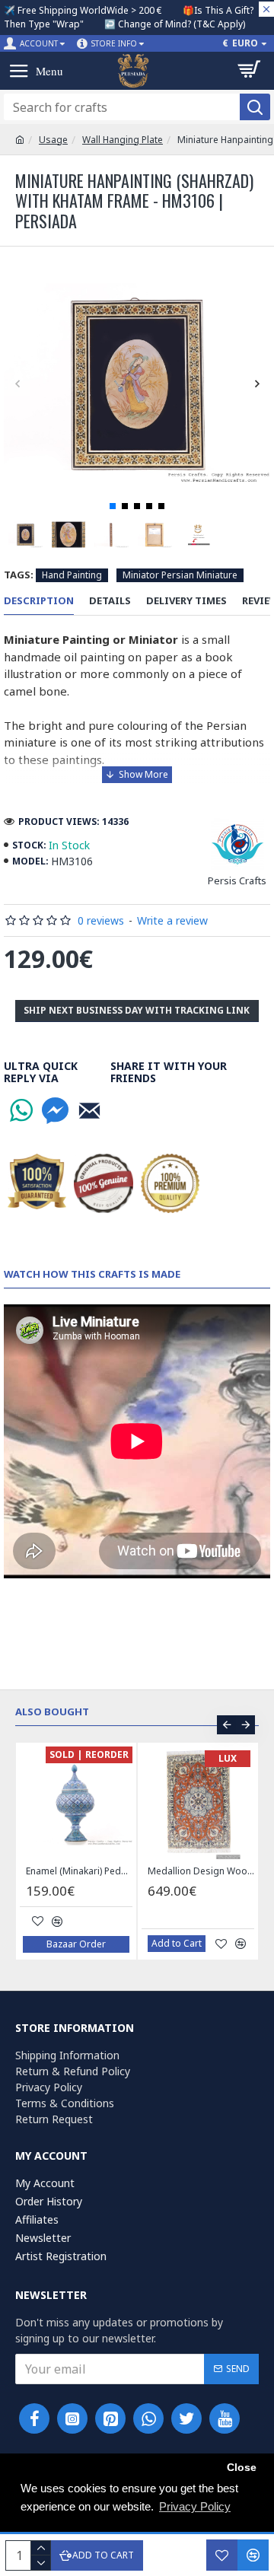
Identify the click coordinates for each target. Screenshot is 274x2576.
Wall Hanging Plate (123, 140)
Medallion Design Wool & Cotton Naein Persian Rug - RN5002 (201, 1871)
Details (110, 601)
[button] (17, 384)
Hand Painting (72, 575)
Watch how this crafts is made (92, 1274)
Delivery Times (186, 601)
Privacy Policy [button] (195, 2506)
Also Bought (52, 1712)
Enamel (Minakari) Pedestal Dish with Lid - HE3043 (79, 1871)
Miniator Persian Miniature (180, 575)
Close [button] (242, 2468)
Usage (53, 140)
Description (39, 601)
